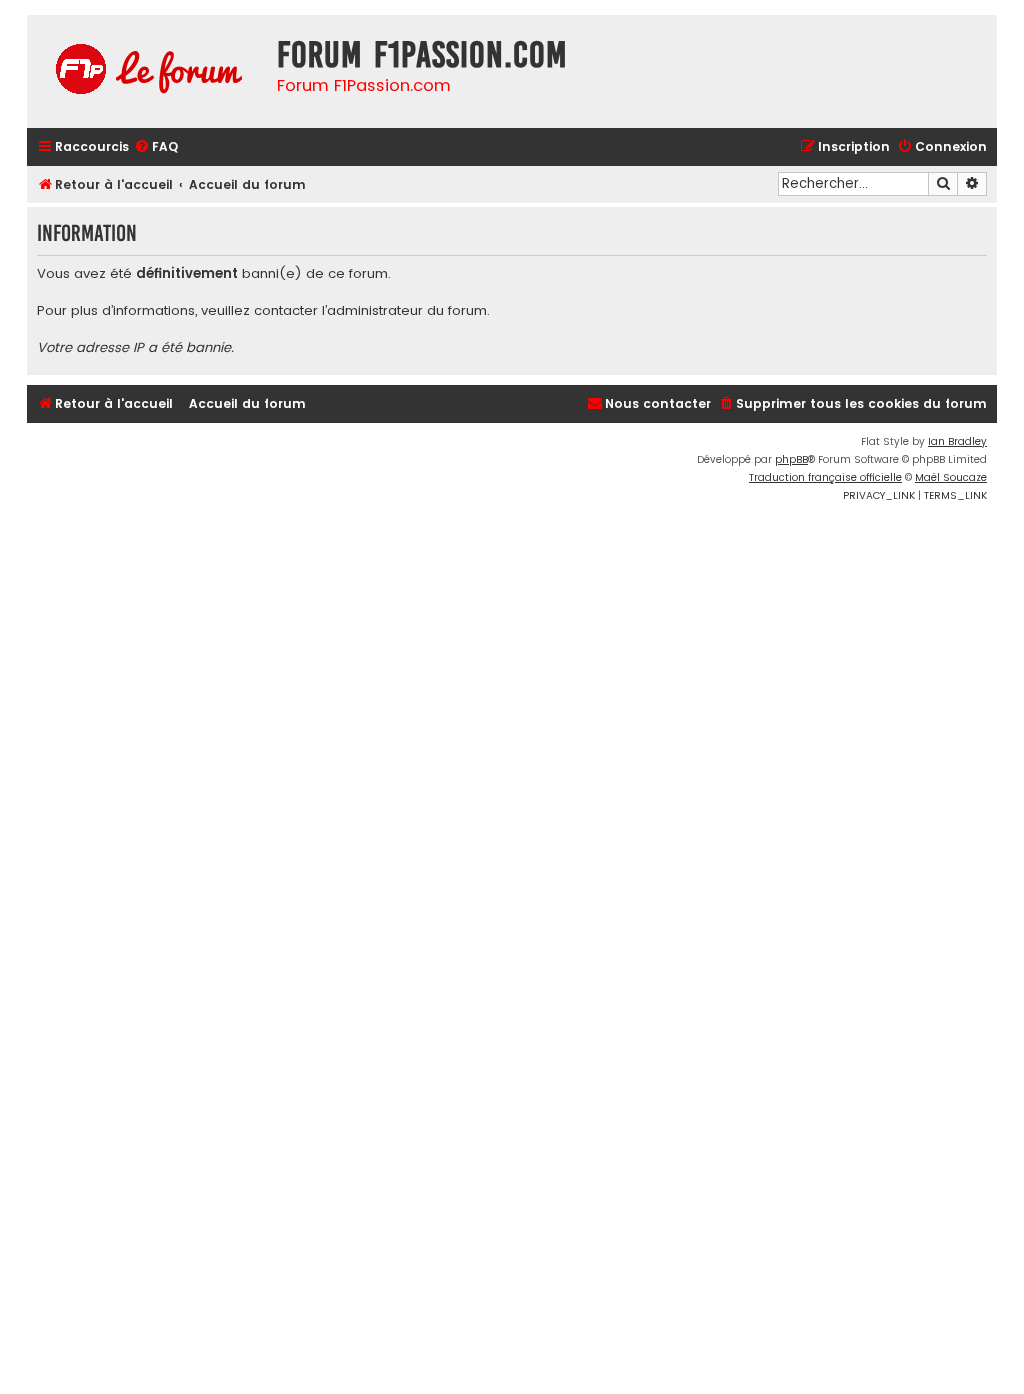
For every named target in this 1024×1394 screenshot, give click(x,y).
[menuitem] (156, 147)
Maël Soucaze (951, 477)
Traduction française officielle (825, 477)
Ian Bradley (957, 441)
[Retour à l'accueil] (147, 71)
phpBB (791, 459)
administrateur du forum (407, 311)
